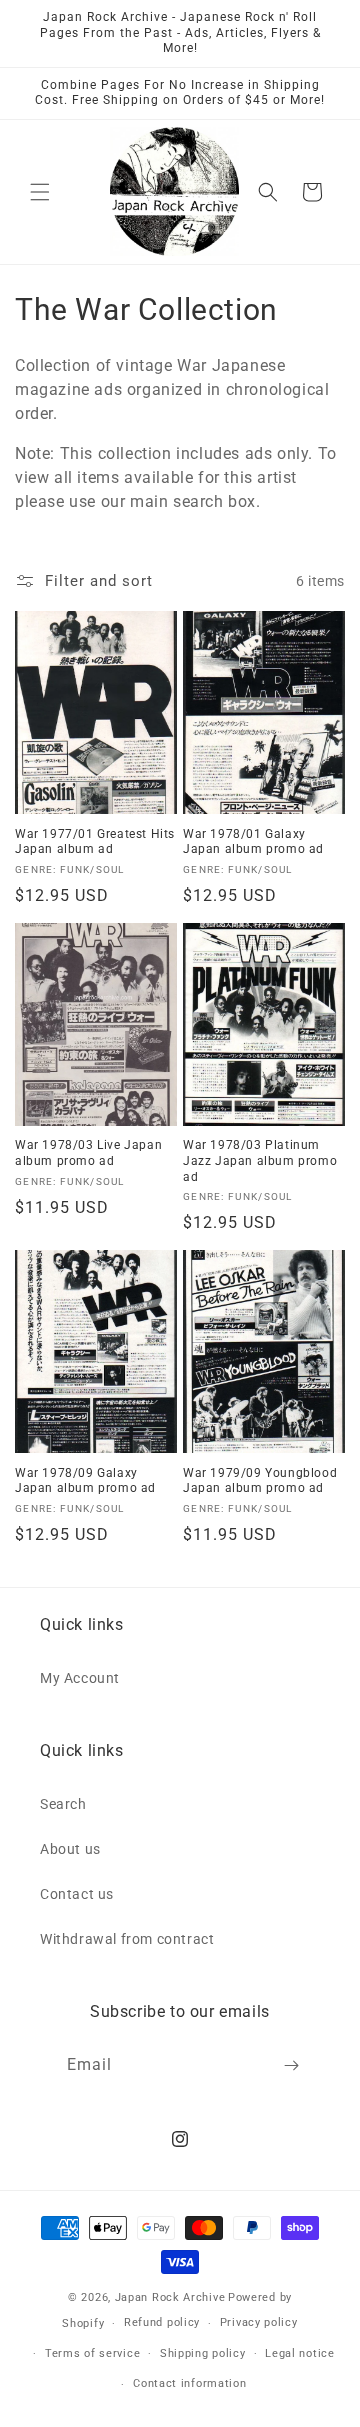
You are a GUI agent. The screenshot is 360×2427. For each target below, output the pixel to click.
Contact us (77, 1894)
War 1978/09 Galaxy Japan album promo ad (85, 1481)
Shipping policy (203, 2353)
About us (70, 1849)
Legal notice (299, 2353)
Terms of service (92, 2353)
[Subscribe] (292, 2065)
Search (63, 1804)
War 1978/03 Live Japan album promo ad (88, 1153)
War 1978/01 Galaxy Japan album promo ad (253, 842)
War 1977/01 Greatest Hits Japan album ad (95, 842)
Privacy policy (259, 2322)
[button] (40, 192)
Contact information (189, 2383)
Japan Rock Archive (170, 2297)
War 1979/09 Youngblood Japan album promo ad (260, 1481)
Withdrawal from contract (127, 1939)
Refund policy (162, 2322)
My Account (80, 1678)
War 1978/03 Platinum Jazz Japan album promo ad (260, 1160)
